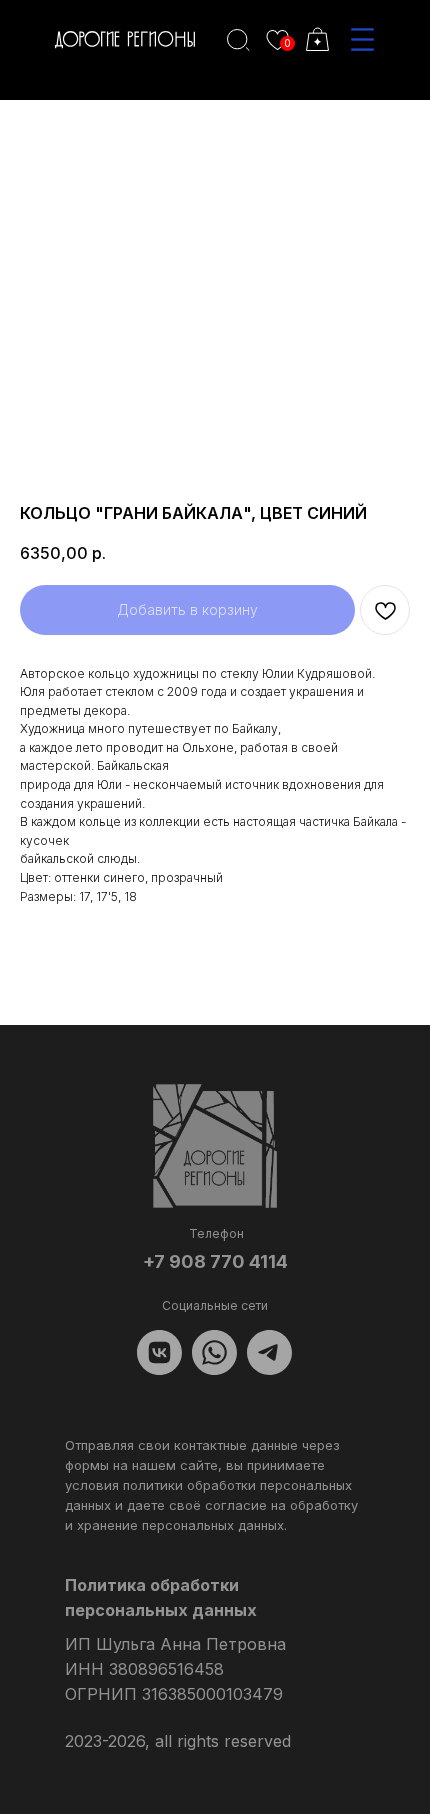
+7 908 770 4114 (215, 1261)
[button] (362, 39)
